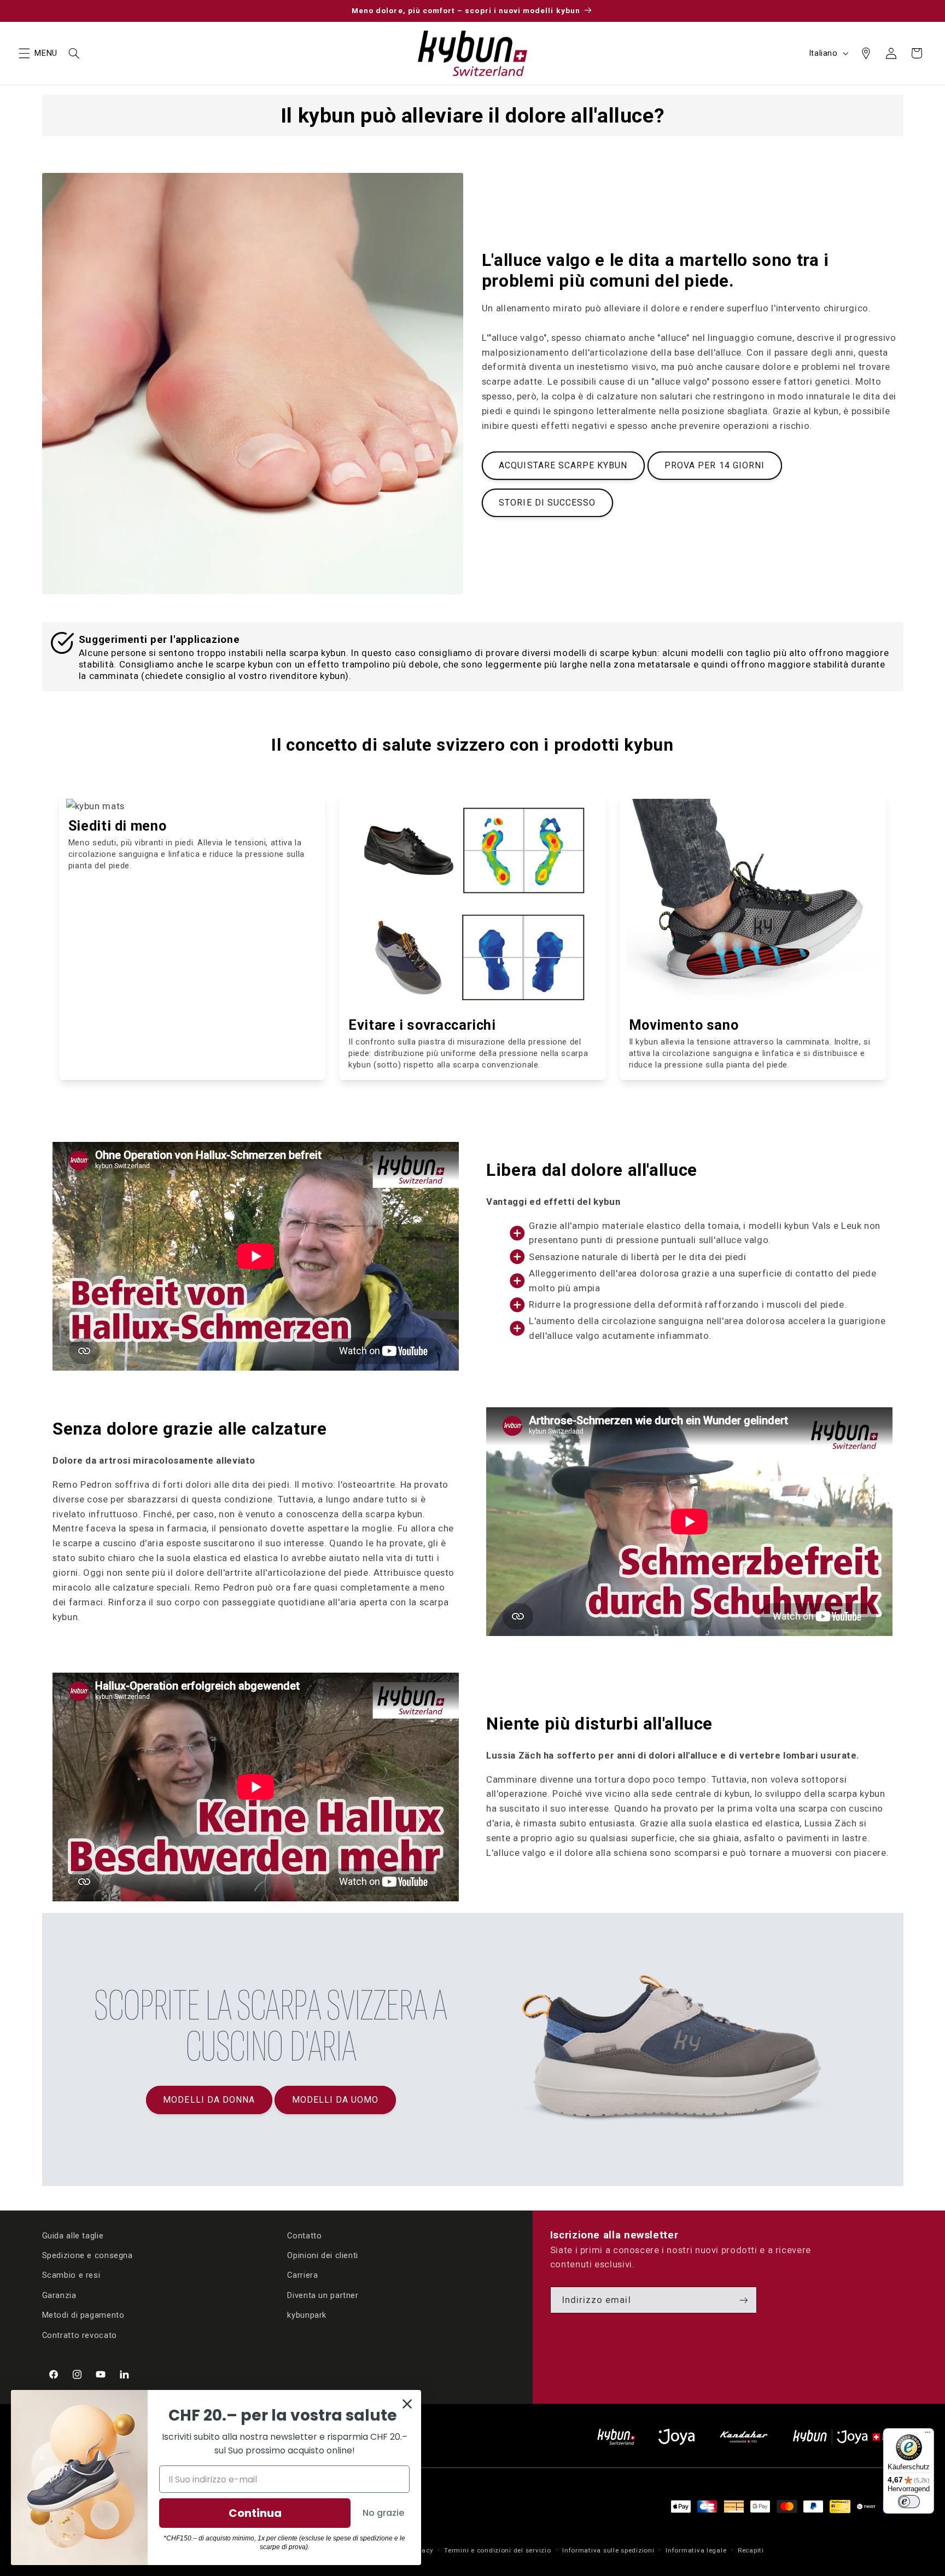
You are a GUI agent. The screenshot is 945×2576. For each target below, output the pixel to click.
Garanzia (59, 2295)
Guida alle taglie (73, 2236)
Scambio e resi (71, 2275)
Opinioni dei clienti (323, 2255)
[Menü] (927, 2435)
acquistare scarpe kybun (563, 465)
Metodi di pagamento (83, 2315)
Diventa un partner (323, 2295)
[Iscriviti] (744, 2300)
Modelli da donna (209, 2100)
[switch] (909, 2502)
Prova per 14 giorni (714, 465)
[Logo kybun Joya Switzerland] (848, 2437)
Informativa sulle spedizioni (608, 2550)
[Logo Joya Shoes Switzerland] (676, 2437)
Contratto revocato (80, 2335)
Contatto (304, 2236)
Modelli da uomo (336, 2100)
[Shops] (866, 53)
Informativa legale (696, 2550)
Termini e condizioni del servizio (497, 2550)
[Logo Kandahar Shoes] (744, 2437)
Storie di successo (547, 503)
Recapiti (751, 2550)
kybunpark (307, 2315)
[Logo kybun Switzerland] (616, 2437)
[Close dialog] (407, 2404)
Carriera (302, 2275)
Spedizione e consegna (87, 2255)
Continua (255, 2513)
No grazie (383, 2513)
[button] (24, 53)
